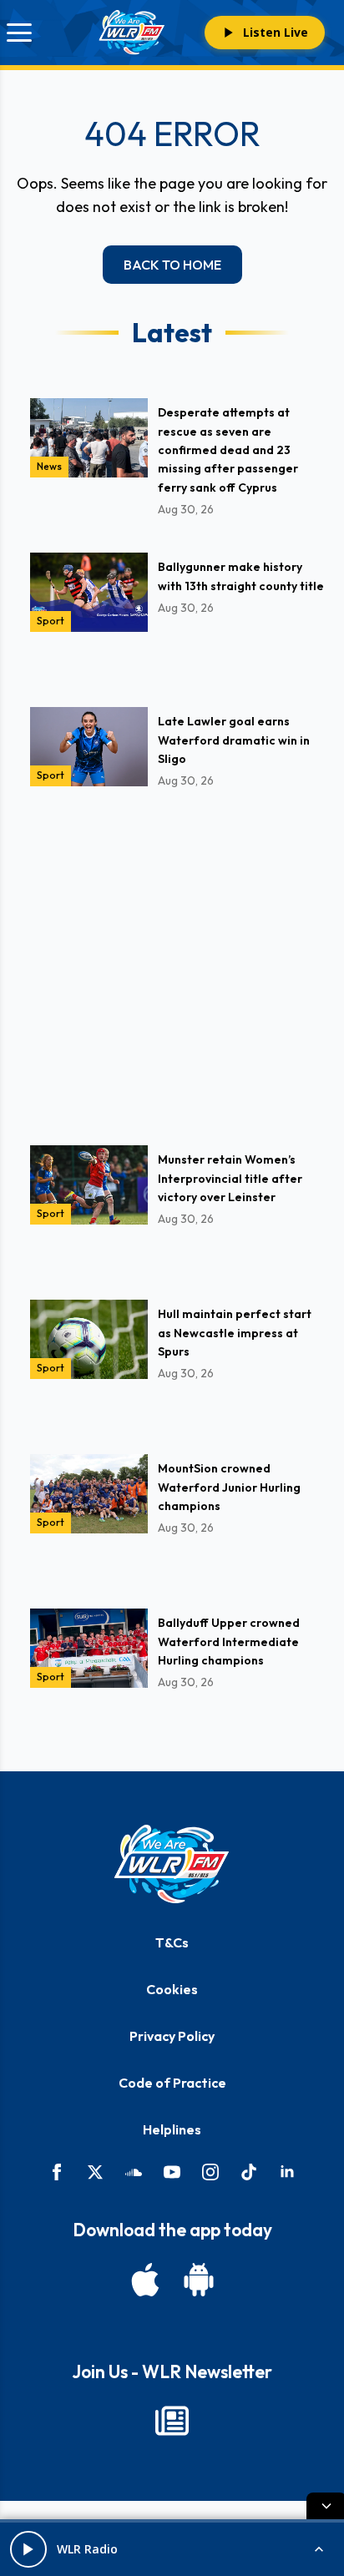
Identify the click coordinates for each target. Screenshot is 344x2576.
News (49, 466)
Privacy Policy (172, 2036)
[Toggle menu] (19, 33)
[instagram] (210, 2172)
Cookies (172, 1989)
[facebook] (57, 2172)
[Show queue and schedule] (319, 2549)
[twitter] (95, 2172)
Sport (51, 621)
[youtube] (172, 2172)
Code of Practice (172, 2083)
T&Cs (172, 1942)
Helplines (172, 2129)
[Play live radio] (28, 2549)
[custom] (134, 2172)
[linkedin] (287, 2172)
